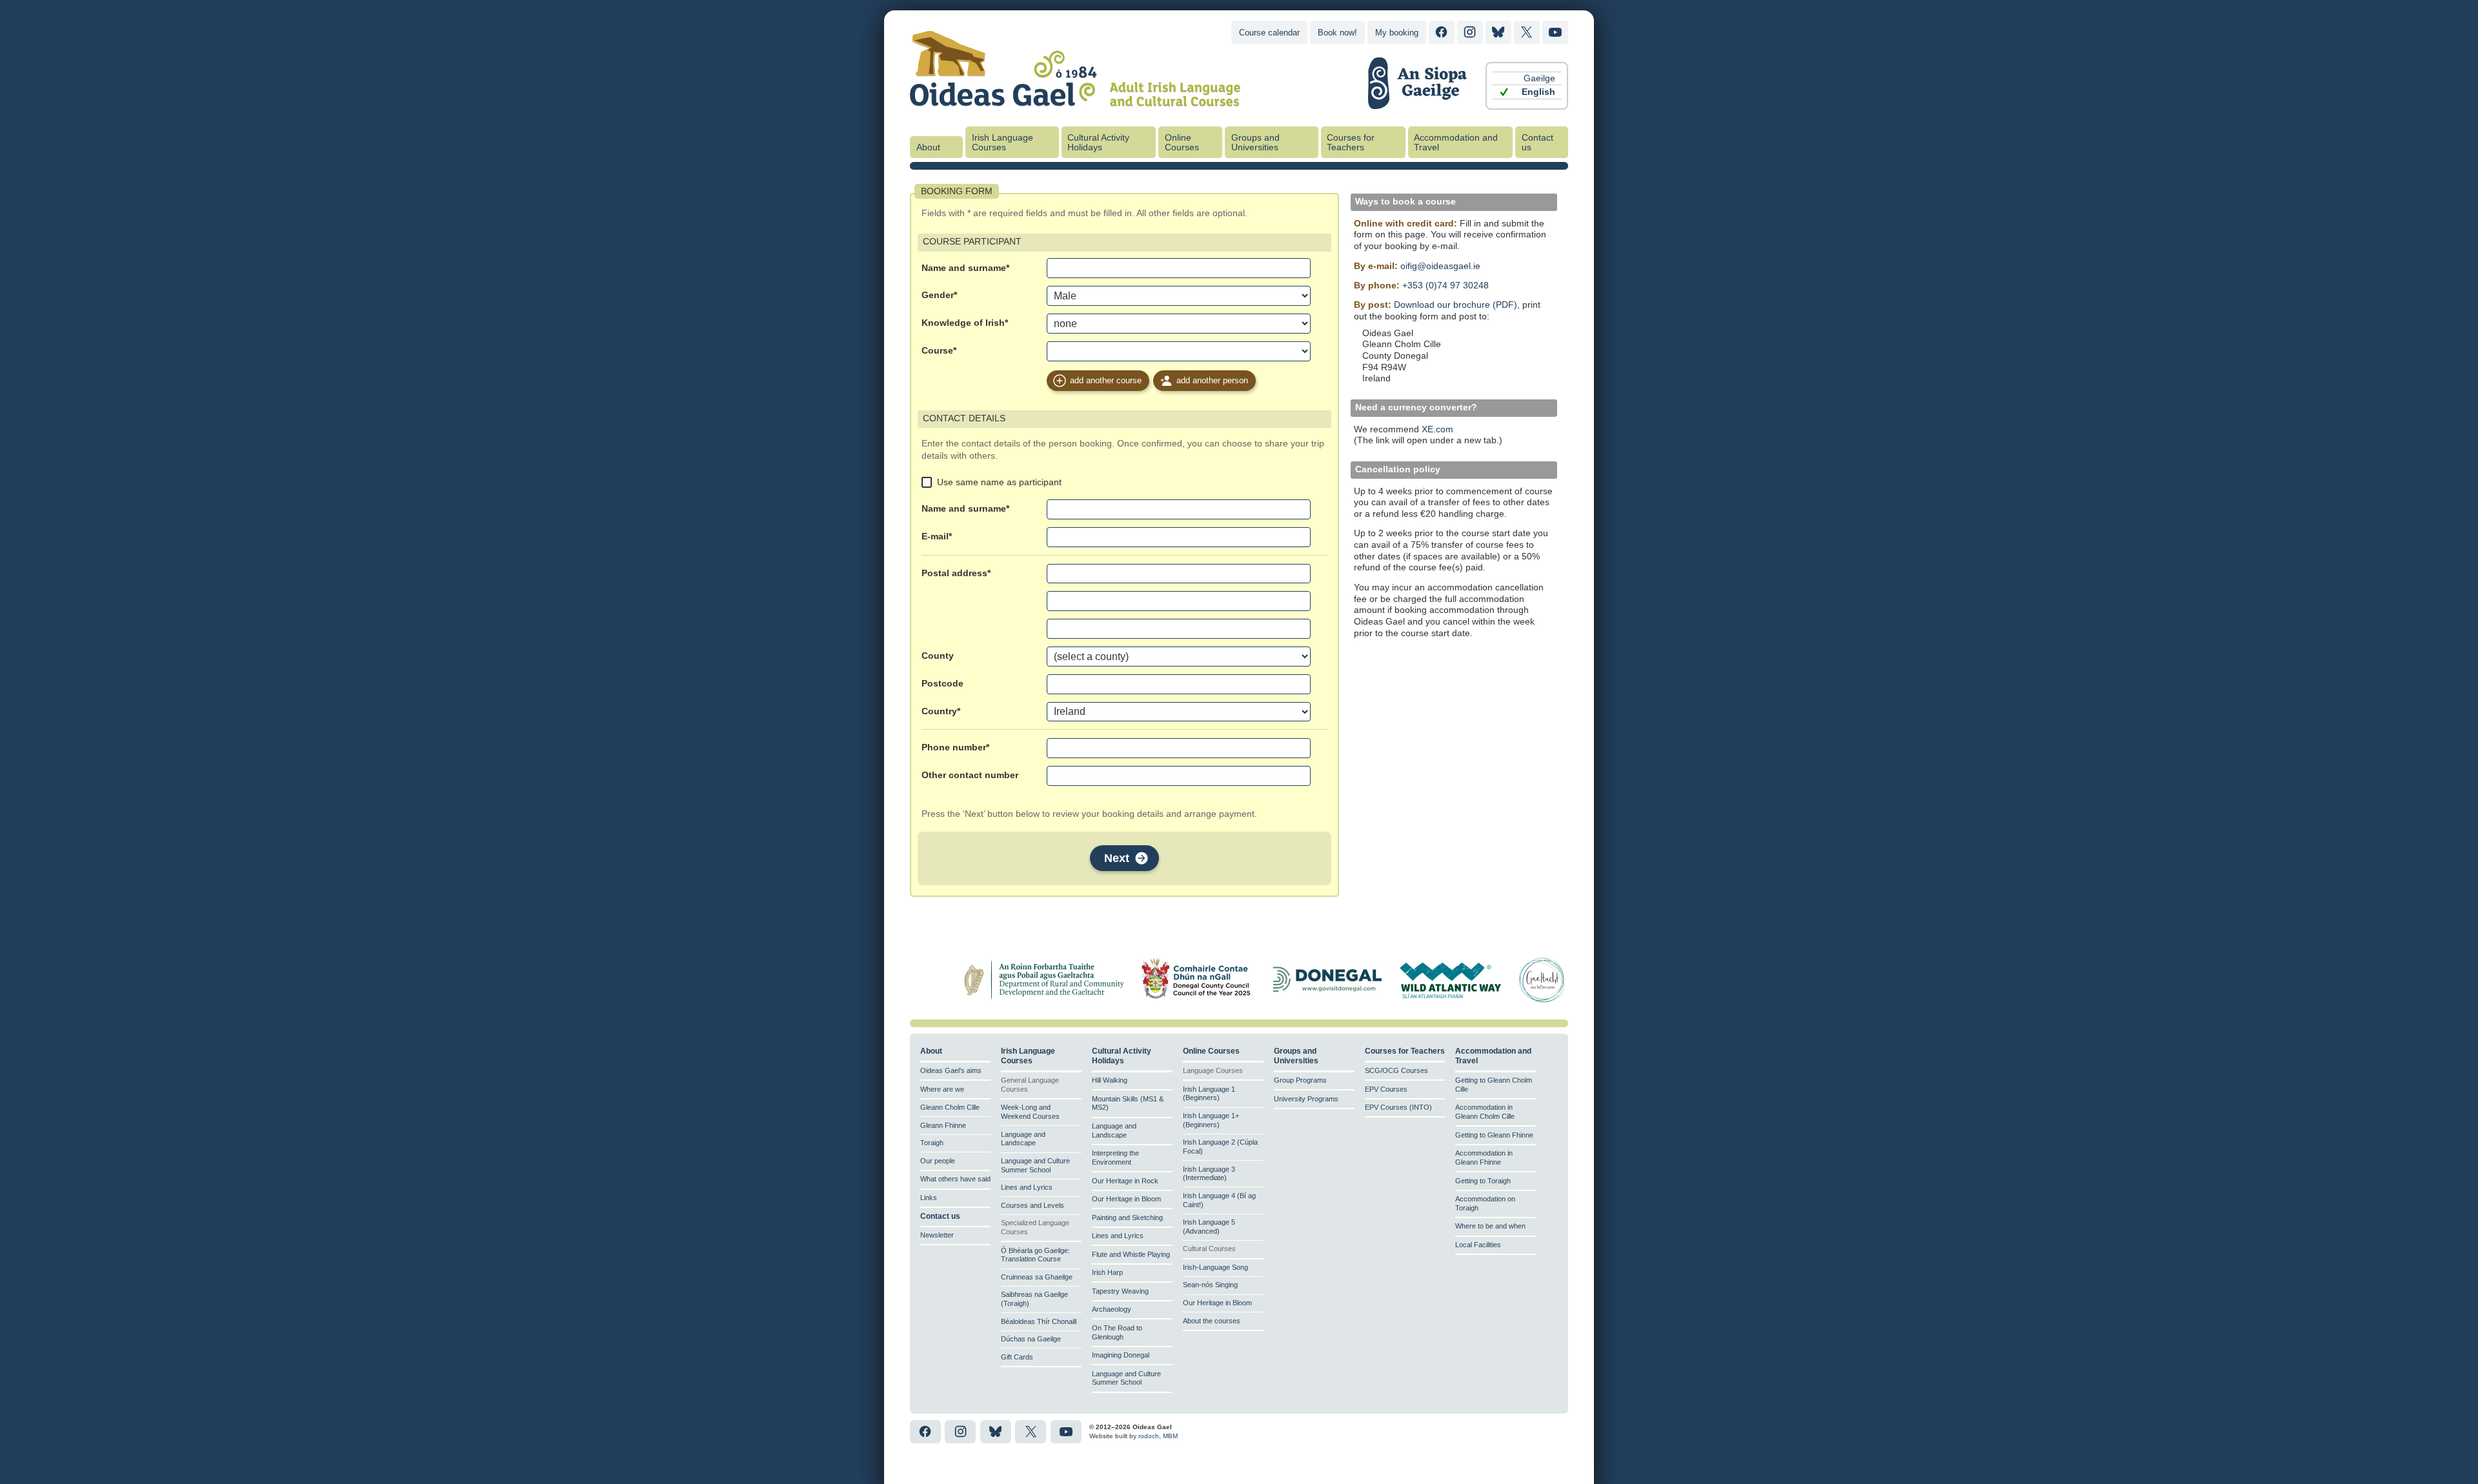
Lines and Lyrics (1027, 1187)
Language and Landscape (1023, 1139)
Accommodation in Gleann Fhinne (1484, 1158)
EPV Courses (1386, 1089)
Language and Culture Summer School (1035, 1165)
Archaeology (1112, 1309)
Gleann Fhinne (943, 1125)
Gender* (939, 295)
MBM (1170, 1436)
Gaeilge (1539, 78)
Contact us (1537, 143)
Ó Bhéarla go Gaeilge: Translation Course (1035, 1255)
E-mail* (937, 536)
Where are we (942, 1089)
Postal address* (956, 573)
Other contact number (970, 775)
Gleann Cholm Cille (950, 1107)
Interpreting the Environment (1115, 1158)
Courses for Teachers (1351, 143)
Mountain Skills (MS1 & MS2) (1128, 1103)
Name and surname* (965, 268)
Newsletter (937, 1235)
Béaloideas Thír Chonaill (1039, 1321)
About (928, 147)
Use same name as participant (999, 482)
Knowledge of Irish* (965, 323)
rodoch (1149, 1436)
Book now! (1337, 33)
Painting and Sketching (1127, 1218)
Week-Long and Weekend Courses (1030, 1112)
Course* (939, 351)
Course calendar (1269, 33)
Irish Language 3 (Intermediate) (1209, 1174)
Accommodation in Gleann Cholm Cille (1485, 1112)
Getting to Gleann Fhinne (1494, 1135)
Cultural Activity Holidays (1098, 143)
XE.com (1437, 429)
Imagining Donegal (1121, 1355)
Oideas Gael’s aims (951, 1070)
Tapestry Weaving (1120, 1291)
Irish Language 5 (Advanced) (1209, 1227)
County (938, 656)
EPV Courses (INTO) (1398, 1107)
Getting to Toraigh (1483, 1181)
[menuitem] (1527, 78)
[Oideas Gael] (1075, 99)
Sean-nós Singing (1210, 1285)
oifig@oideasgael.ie (1440, 266)
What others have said (955, 1179)
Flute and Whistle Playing (1131, 1254)
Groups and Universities (1255, 143)
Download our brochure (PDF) (1456, 305)
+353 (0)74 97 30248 (1445, 286)
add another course (1106, 380)
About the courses (1212, 1321)
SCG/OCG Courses (1396, 1070)
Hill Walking (1110, 1080)
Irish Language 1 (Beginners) (1209, 1094)
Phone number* (955, 747)
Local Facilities (1478, 1245)
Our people (938, 1161)
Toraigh (932, 1143)
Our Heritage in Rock (1125, 1181)
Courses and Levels (1032, 1205)
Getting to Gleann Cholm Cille (1494, 1085)
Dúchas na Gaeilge (1031, 1339)
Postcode (942, 684)
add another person (1212, 380)
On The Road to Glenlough (1117, 1332)
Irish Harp (1107, 1272)
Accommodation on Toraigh (1485, 1203)
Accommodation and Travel (1456, 143)
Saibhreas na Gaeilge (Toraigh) (1034, 1299)
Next (1117, 858)
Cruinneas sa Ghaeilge (1037, 1277)
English (1538, 92)
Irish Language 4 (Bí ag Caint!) (1219, 1200)
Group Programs (1300, 1080)
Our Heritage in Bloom (1126, 1199)
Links (929, 1198)
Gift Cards (1017, 1357)
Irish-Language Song (1215, 1267)
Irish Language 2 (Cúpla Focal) (1220, 1147)
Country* (941, 711)
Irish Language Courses (1002, 143)
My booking (1397, 33)
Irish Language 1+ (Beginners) (1211, 1120)
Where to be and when (1490, 1226)
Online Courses (1182, 143)
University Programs (1306, 1099)
